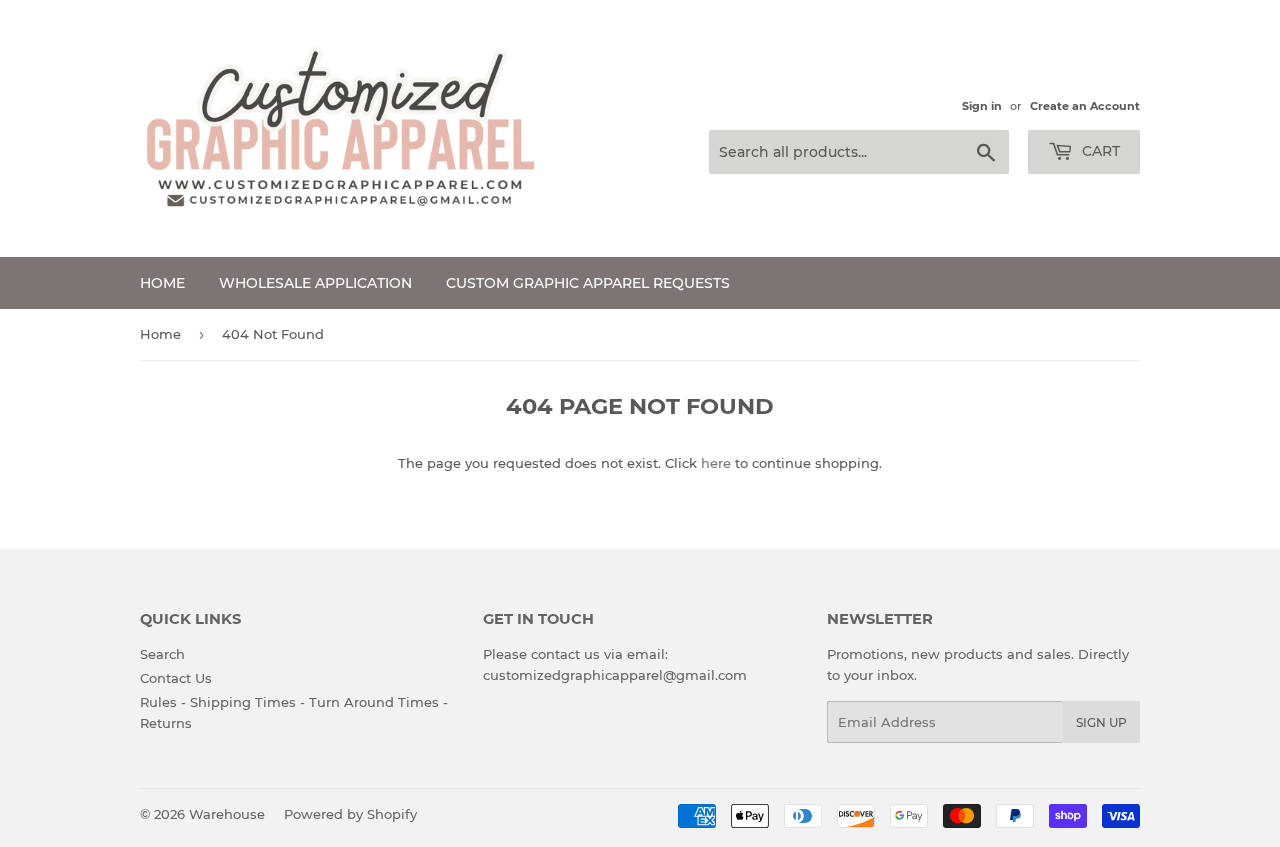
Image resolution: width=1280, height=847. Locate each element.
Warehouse (227, 814)
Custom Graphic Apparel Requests (588, 283)
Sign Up (1101, 722)
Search (162, 654)
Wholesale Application (315, 283)
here (716, 463)
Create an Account (1085, 106)
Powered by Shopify (350, 814)
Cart (1099, 151)
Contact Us (176, 678)
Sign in (982, 106)
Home (162, 283)
